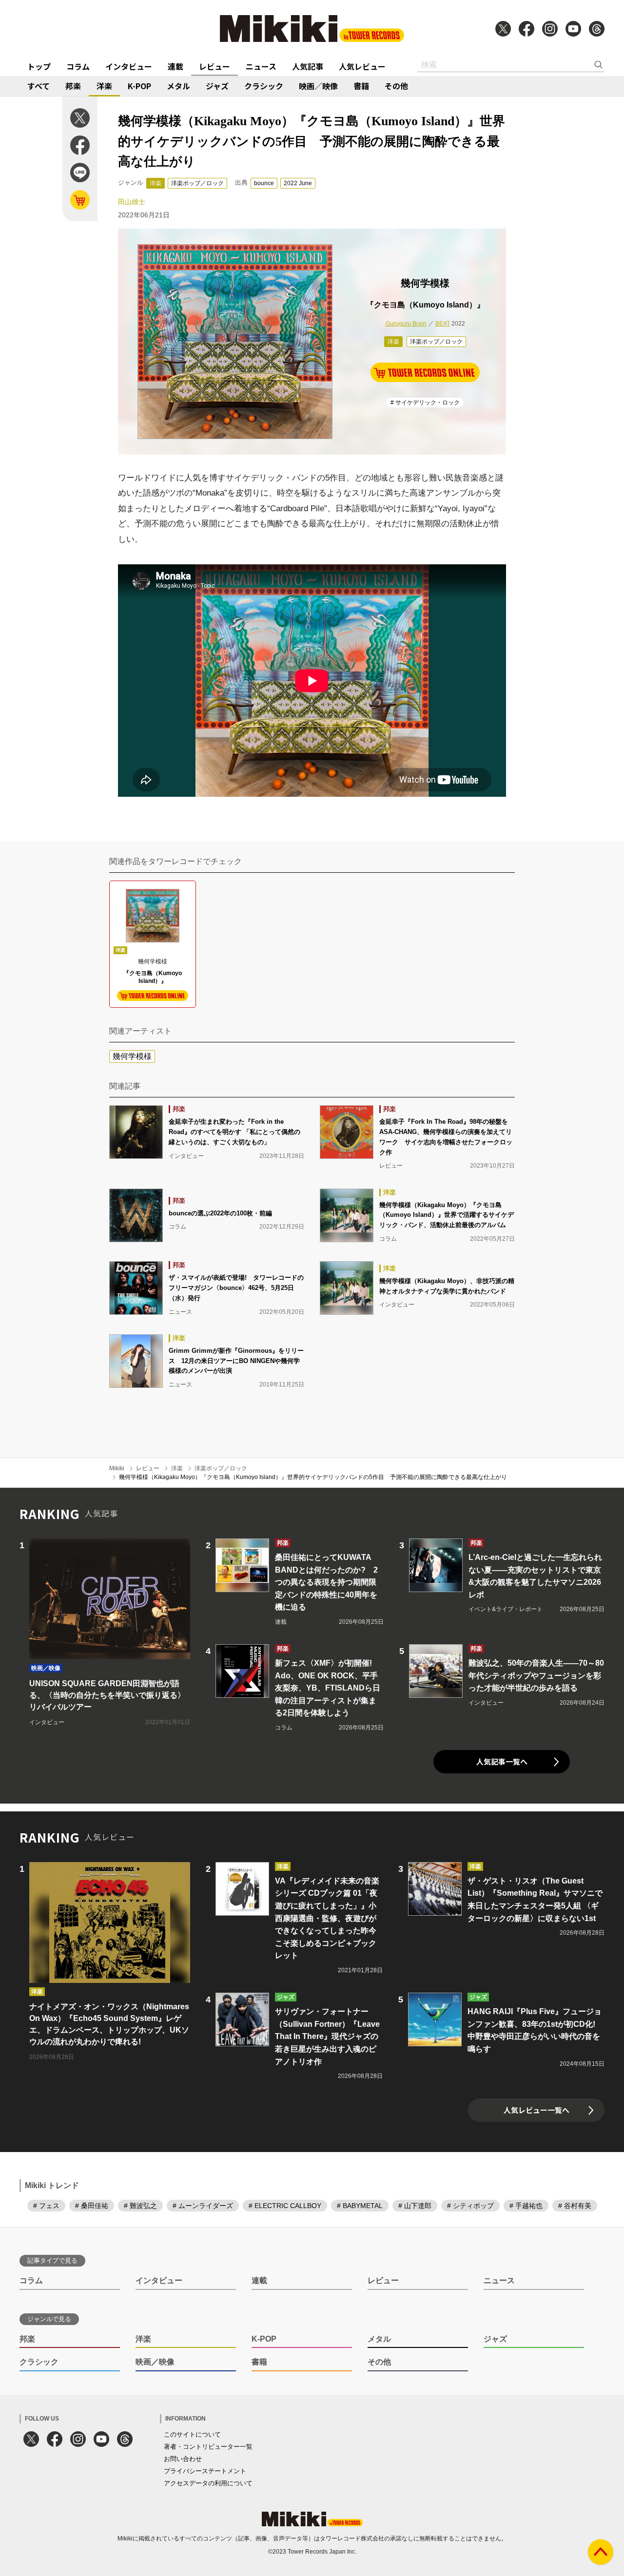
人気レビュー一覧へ (536, 2110)
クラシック (264, 86)
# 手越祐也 (526, 2206)
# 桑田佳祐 (92, 2206)
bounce (264, 183)
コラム (78, 66)
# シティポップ (470, 2206)
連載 (175, 66)
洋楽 (104, 86)
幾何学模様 (132, 1056)
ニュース (261, 66)
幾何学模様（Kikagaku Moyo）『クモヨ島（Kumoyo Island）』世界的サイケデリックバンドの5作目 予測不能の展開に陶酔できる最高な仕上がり (313, 1477)
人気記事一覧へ (502, 1761)
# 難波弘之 (140, 2206)
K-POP (139, 86)
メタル (178, 86)
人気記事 (308, 66)
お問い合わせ (183, 2459)
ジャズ (217, 86)
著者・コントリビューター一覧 (208, 2447)
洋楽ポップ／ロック (197, 183)
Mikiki (117, 1468)
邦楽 (73, 86)
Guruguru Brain (406, 324)
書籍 (361, 86)
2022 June (298, 183)
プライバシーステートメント (205, 2471)
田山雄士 (132, 202)
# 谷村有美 (575, 2206)
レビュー (214, 66)
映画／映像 (318, 86)
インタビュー (129, 66)
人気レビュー (362, 66)
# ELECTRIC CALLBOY (285, 2206)
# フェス (46, 2206)
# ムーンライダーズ (203, 2206)
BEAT (443, 324)
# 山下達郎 (415, 2206)
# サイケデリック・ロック (425, 403)
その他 (396, 86)
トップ (39, 66)
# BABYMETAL (360, 2206)
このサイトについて (192, 2434)
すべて (39, 86)
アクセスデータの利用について (208, 2483)
